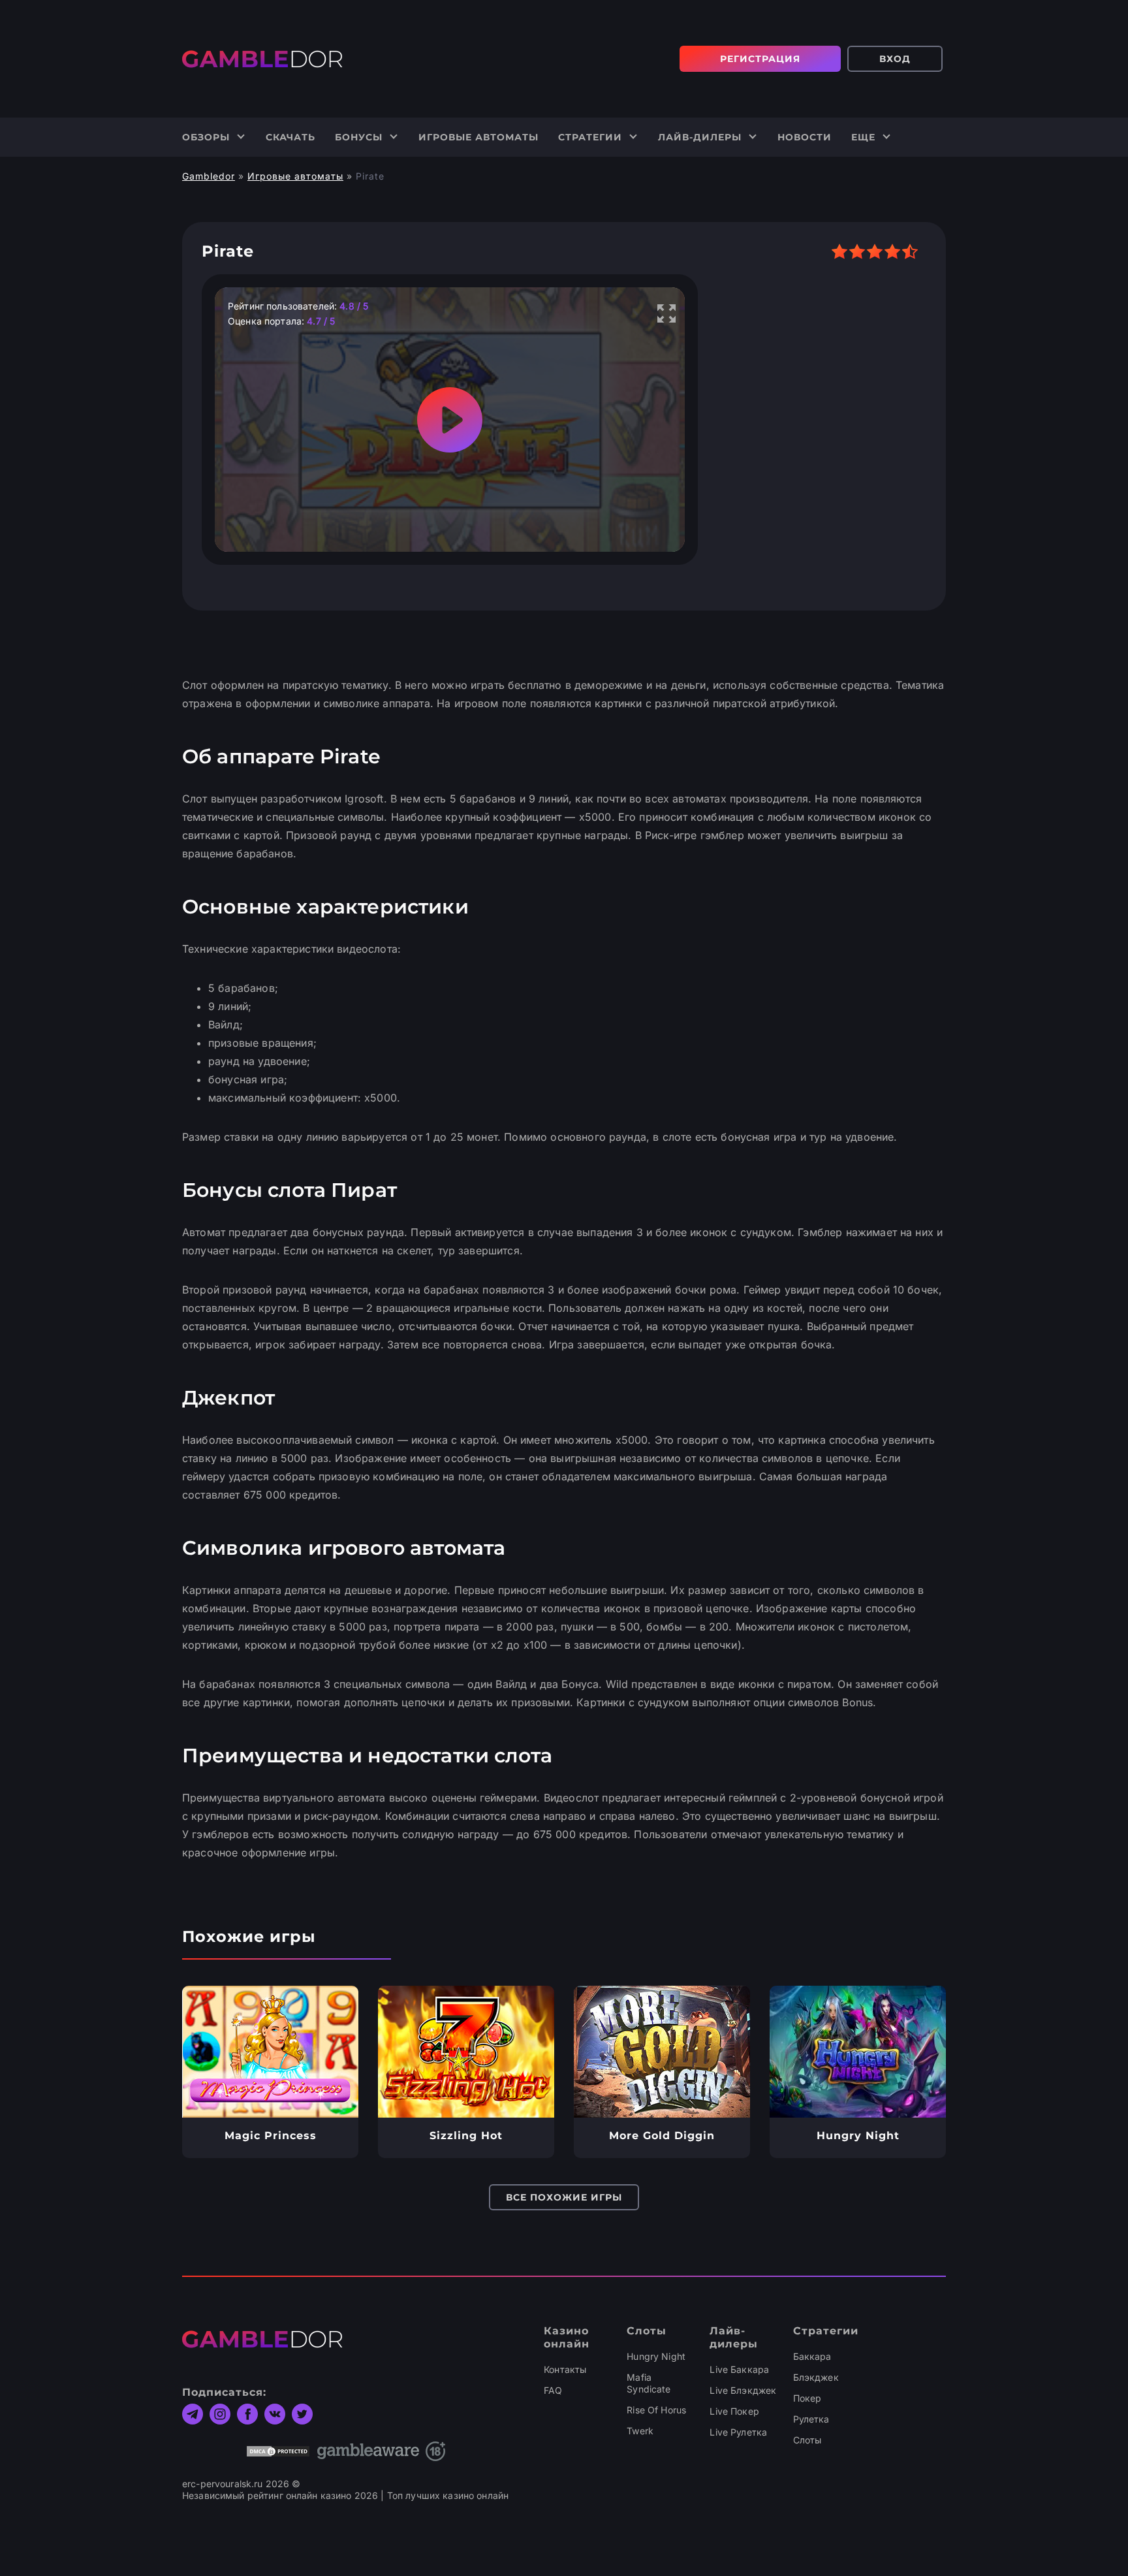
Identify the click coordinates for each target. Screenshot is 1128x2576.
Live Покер (734, 2411)
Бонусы (359, 137)
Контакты (565, 2369)
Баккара (812, 2356)
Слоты (807, 2440)
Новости (805, 137)
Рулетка (811, 2419)
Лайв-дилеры (700, 137)
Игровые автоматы (478, 137)
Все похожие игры (564, 2197)
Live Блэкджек (743, 2390)
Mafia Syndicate (649, 2383)
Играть (271, 2052)
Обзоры (206, 137)
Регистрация (760, 59)
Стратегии (590, 137)
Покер (807, 2398)
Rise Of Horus (656, 2410)
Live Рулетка (738, 2432)
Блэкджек (816, 2377)
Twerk (640, 2431)
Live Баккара (739, 2369)
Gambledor (209, 176)
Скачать (290, 137)
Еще (863, 137)
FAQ (553, 2390)
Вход (895, 59)
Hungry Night (656, 2356)
